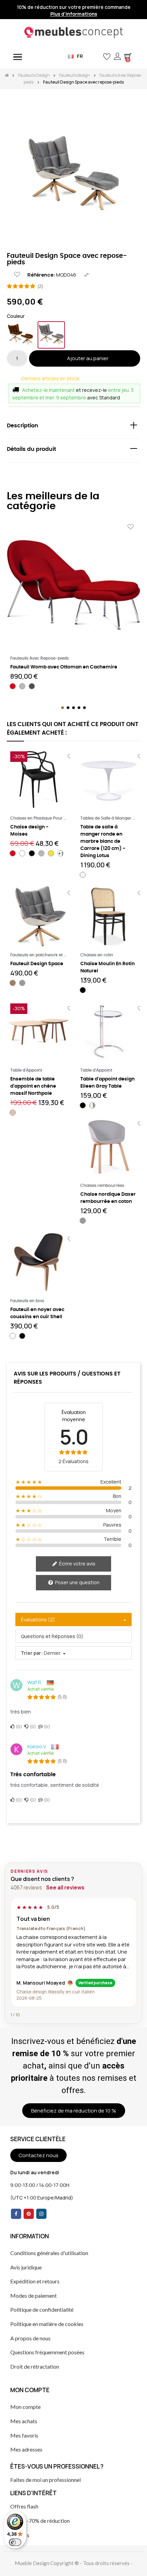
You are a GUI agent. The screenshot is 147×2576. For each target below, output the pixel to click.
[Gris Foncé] (32, 686)
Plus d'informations (74, 14)
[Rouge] (13, 686)
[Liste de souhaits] (17, 275)
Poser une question (77, 1582)
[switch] (15, 2542)
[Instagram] (41, 2214)
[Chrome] (92, 1105)
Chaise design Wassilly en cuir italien (56, 1991)
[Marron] (21, 335)
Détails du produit (31, 449)
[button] (96, 56)
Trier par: (32, 1653)
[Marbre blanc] (83, 875)
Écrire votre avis (77, 1564)
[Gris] (51, 335)
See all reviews (65, 1888)
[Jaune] (51, 853)
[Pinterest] (29, 2214)
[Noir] (32, 853)
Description (23, 426)
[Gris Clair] (22, 686)
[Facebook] (16, 2214)
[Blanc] (22, 853)
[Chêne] (13, 1113)
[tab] (73, 427)
